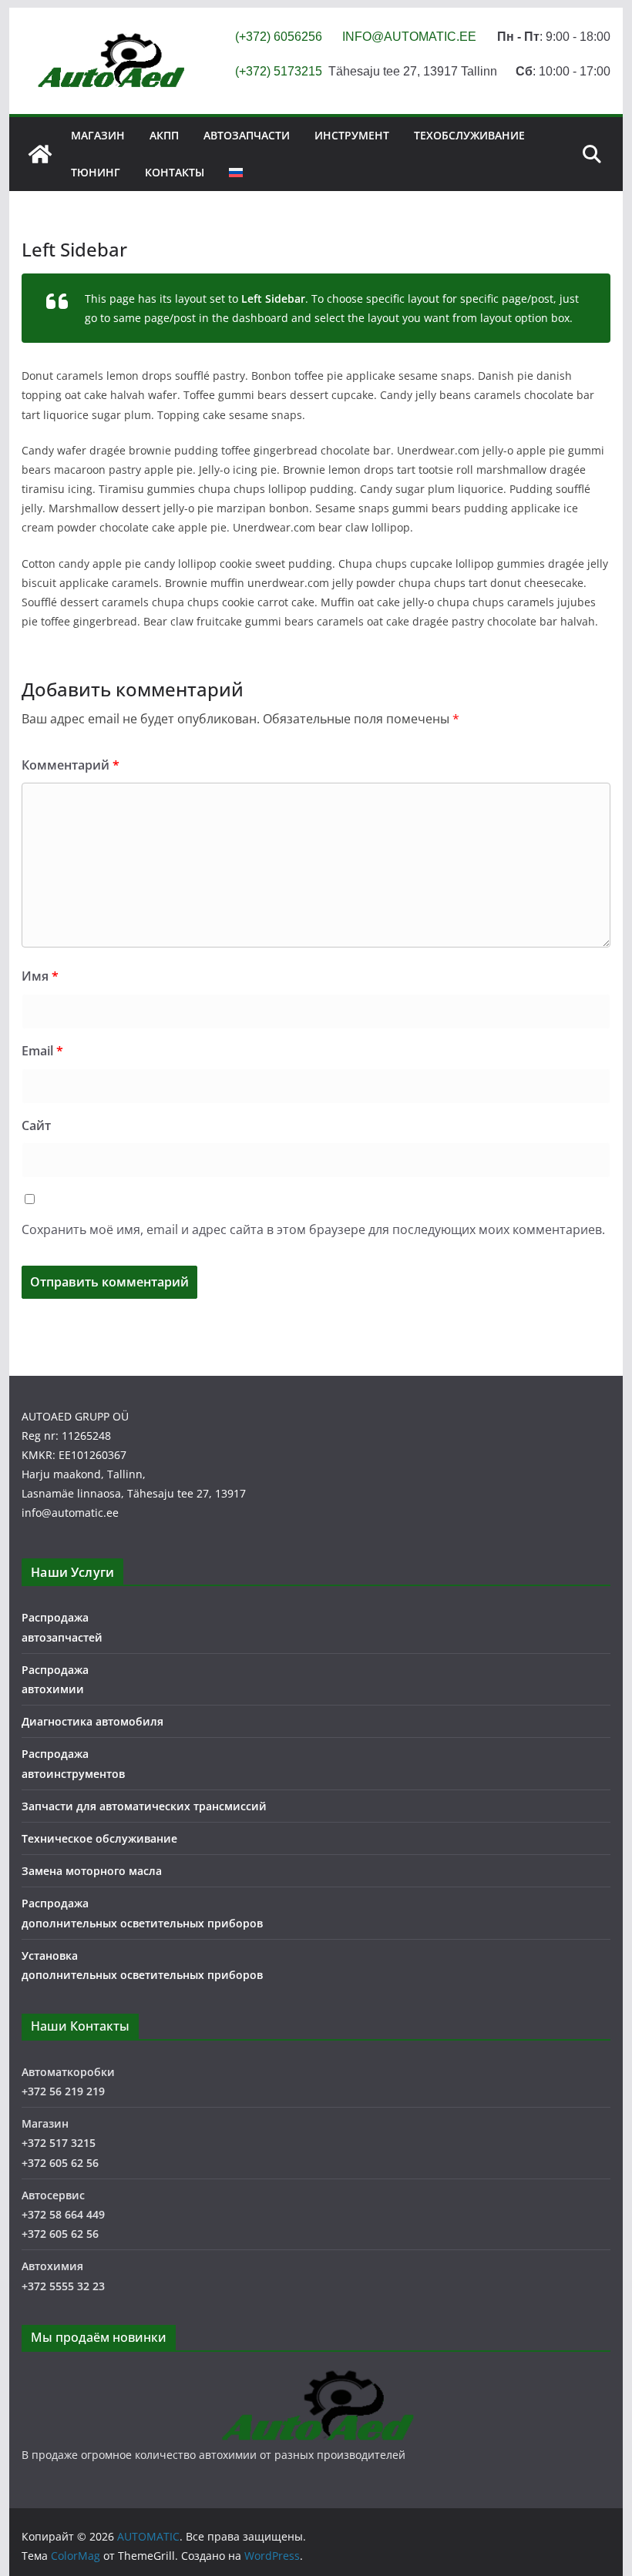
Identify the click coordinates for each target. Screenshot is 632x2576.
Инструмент (352, 135)
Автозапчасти (247, 135)
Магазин (98, 135)
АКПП (164, 135)
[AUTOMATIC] (40, 154)
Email (42, 1051)
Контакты (175, 172)
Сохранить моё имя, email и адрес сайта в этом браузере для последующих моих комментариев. (313, 1229)
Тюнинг (96, 172)
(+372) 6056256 (279, 37)
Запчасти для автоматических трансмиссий (144, 1806)
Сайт (36, 1125)
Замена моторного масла (92, 1871)
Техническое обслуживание (99, 1838)
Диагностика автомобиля (92, 1721)
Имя (40, 976)
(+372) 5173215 (279, 71)
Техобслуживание (469, 135)
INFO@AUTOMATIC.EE (409, 37)
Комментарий (71, 765)
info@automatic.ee (70, 1513)
